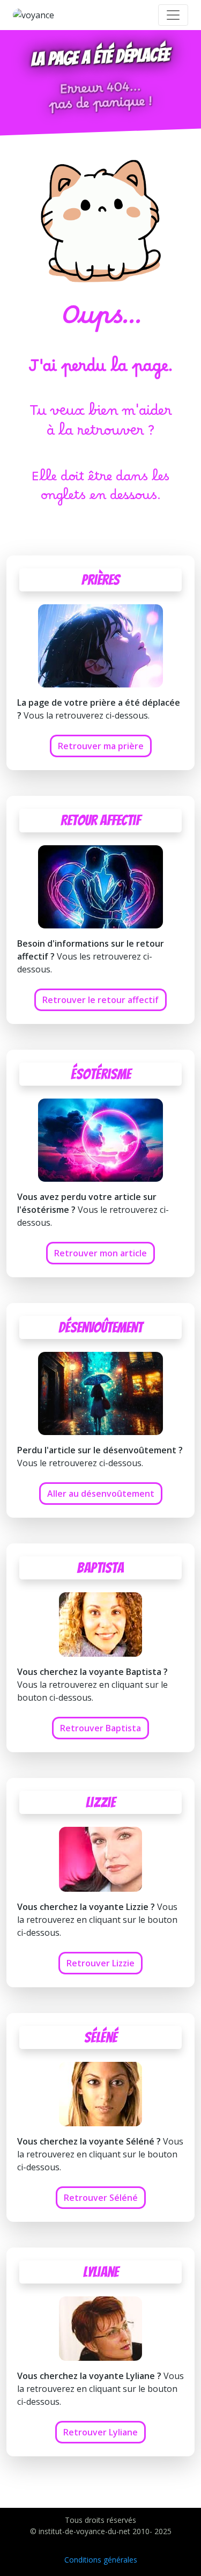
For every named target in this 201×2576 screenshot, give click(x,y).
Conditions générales (101, 2560)
